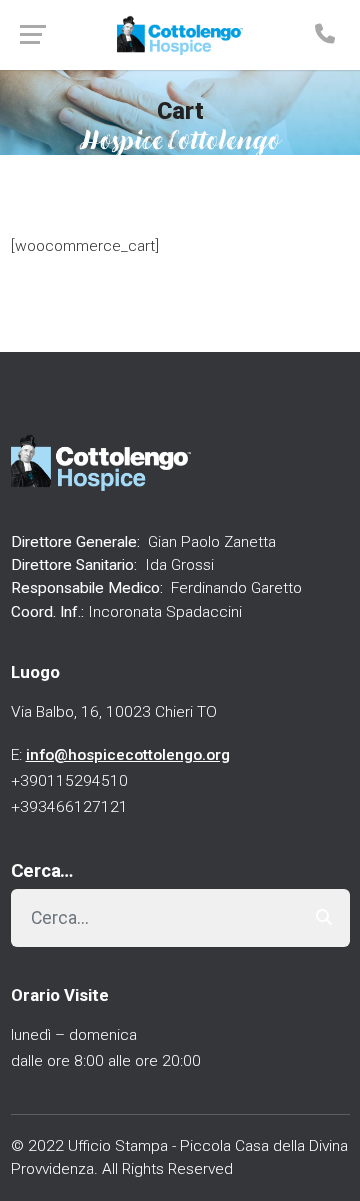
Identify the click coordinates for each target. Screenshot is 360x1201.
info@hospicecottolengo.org (128, 755)
